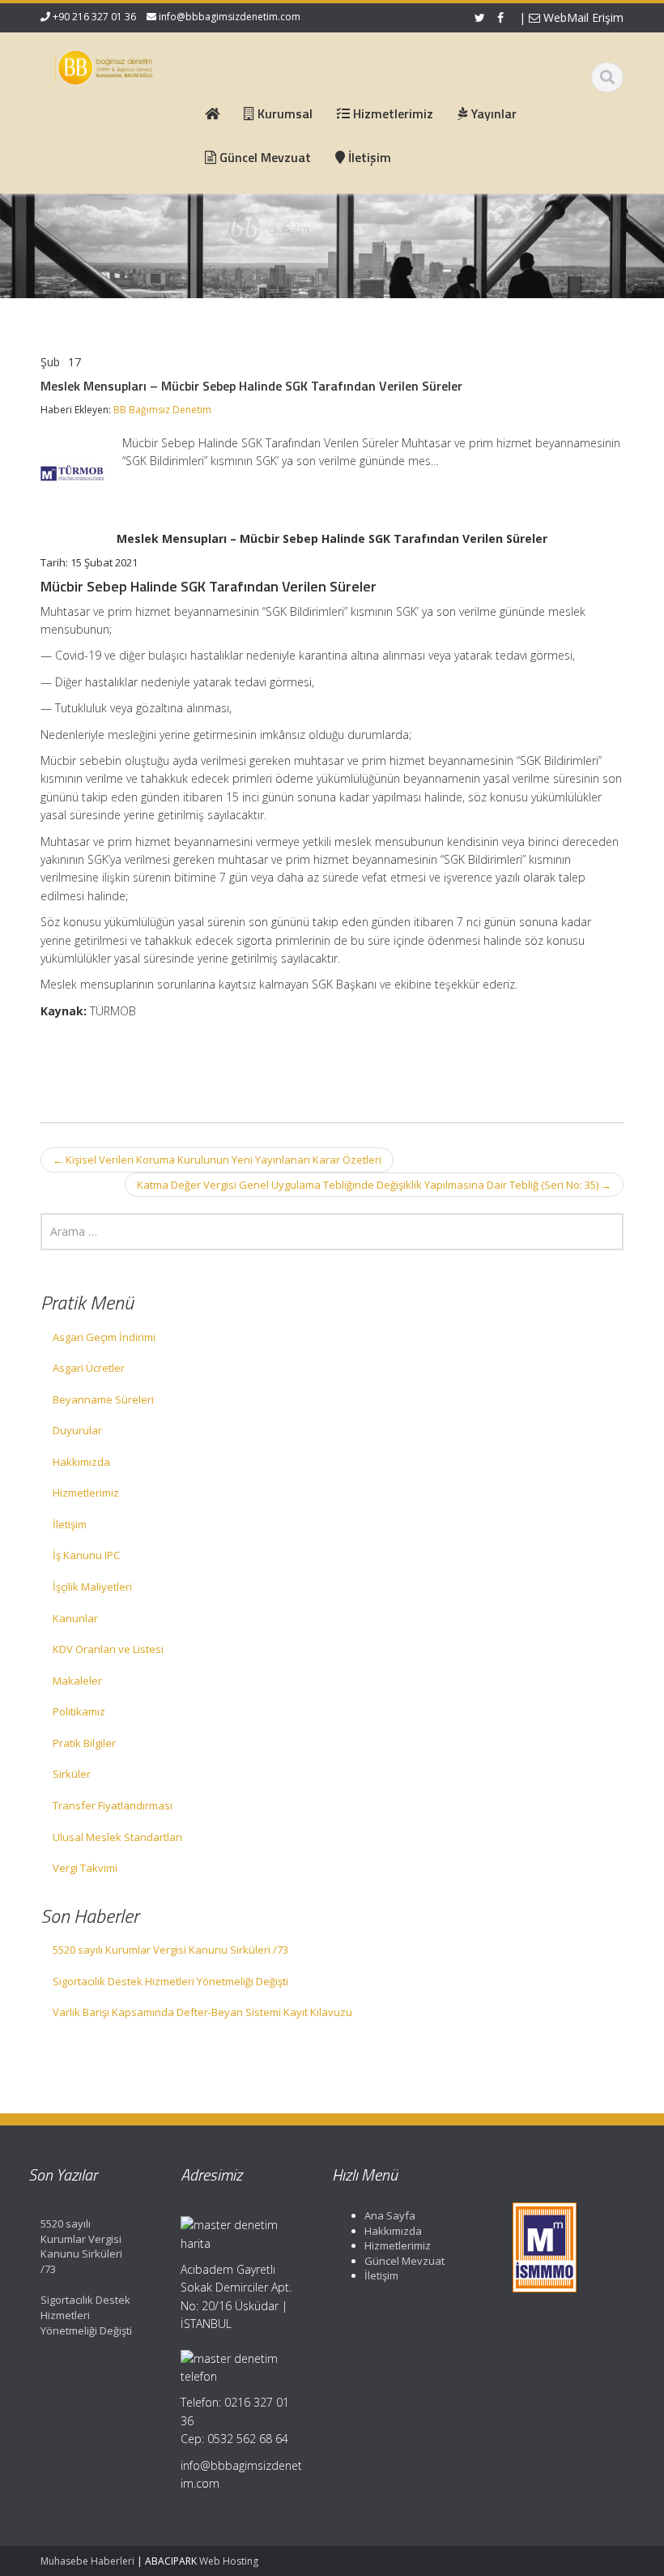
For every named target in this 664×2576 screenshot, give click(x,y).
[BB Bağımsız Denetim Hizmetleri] (104, 65)
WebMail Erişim (582, 17)
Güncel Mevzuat (404, 2261)
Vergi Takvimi (85, 1868)
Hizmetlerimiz (86, 1493)
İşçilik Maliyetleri (92, 1587)
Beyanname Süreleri (103, 1399)
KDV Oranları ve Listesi (108, 1649)
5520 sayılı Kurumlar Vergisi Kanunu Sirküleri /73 (170, 1950)
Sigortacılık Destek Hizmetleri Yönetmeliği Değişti (170, 1981)
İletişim (70, 1524)
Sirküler (72, 1774)
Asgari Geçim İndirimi (104, 1337)
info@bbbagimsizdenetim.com (230, 17)
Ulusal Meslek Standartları (117, 1837)
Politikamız (79, 1711)
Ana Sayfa (390, 2215)
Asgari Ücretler (89, 1368)
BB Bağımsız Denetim (162, 410)
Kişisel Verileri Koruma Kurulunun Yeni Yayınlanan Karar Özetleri (217, 1160)
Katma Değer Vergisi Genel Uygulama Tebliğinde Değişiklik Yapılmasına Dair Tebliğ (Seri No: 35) (374, 1185)
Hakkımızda (81, 1462)
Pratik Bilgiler (84, 1743)
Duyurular (77, 1430)
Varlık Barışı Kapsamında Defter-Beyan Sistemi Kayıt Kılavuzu (202, 2012)
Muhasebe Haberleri (87, 2561)
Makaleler (77, 1681)
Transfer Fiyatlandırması (113, 1805)
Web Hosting (229, 2561)
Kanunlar (75, 1618)
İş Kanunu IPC (86, 1555)
